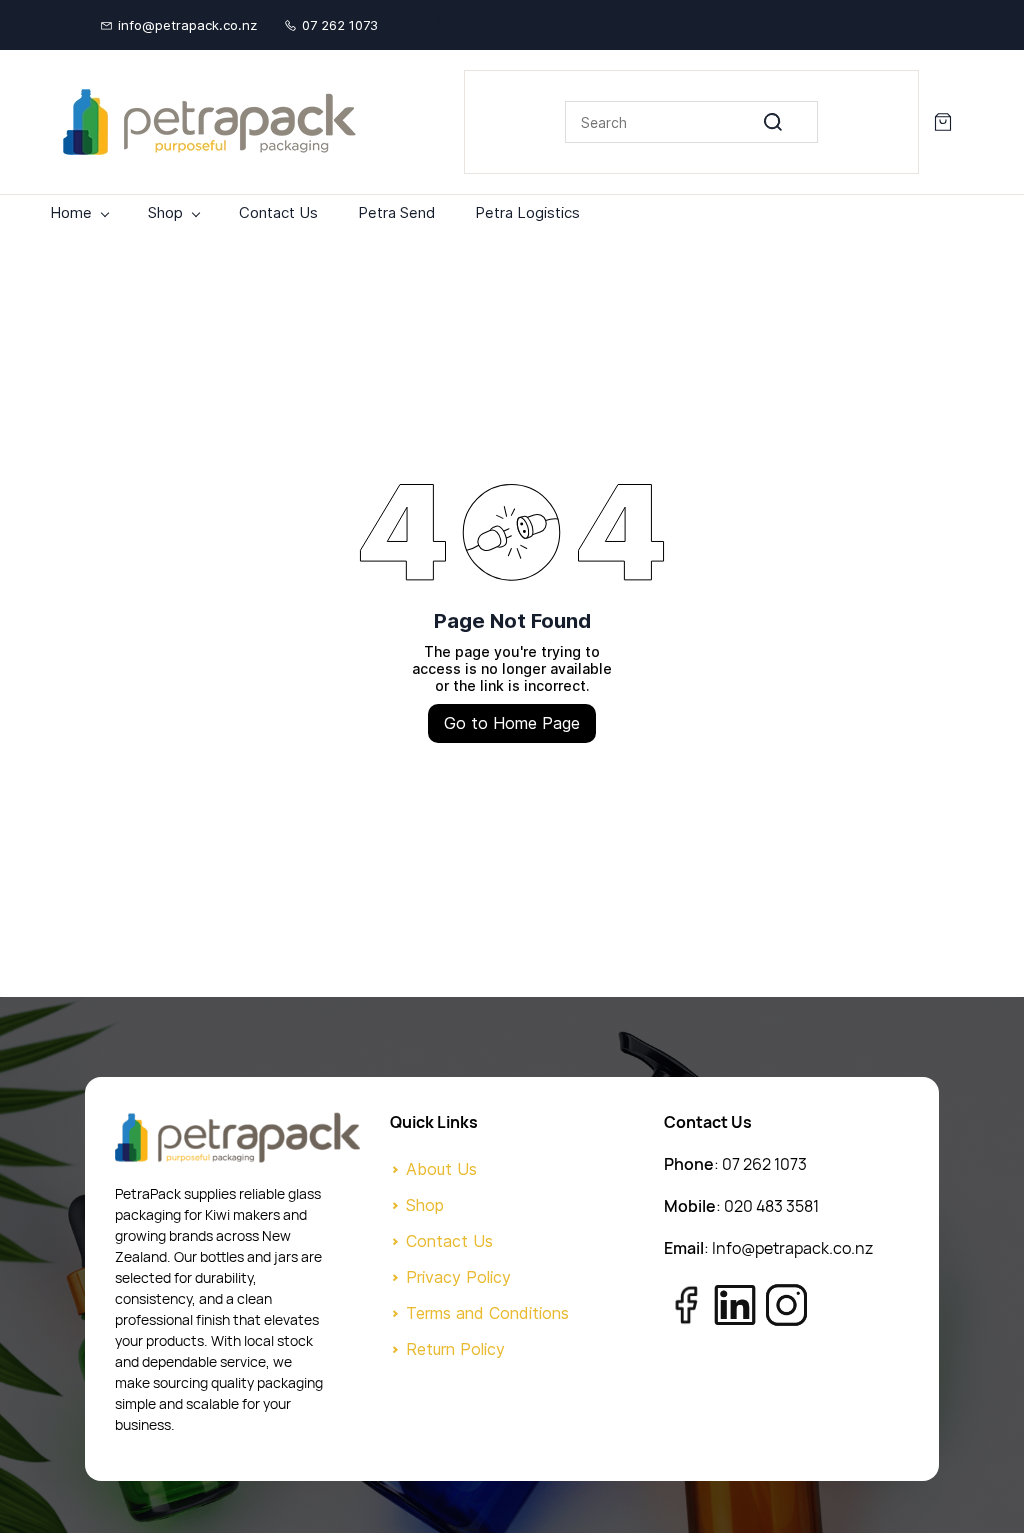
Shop (425, 1205)
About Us (441, 1169)
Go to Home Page (512, 723)
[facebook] (411, 25)
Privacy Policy (458, 1277)
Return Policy (455, 1349)
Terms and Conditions (487, 1313)
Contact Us (449, 1241)
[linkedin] (471, 25)
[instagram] (441, 25)
